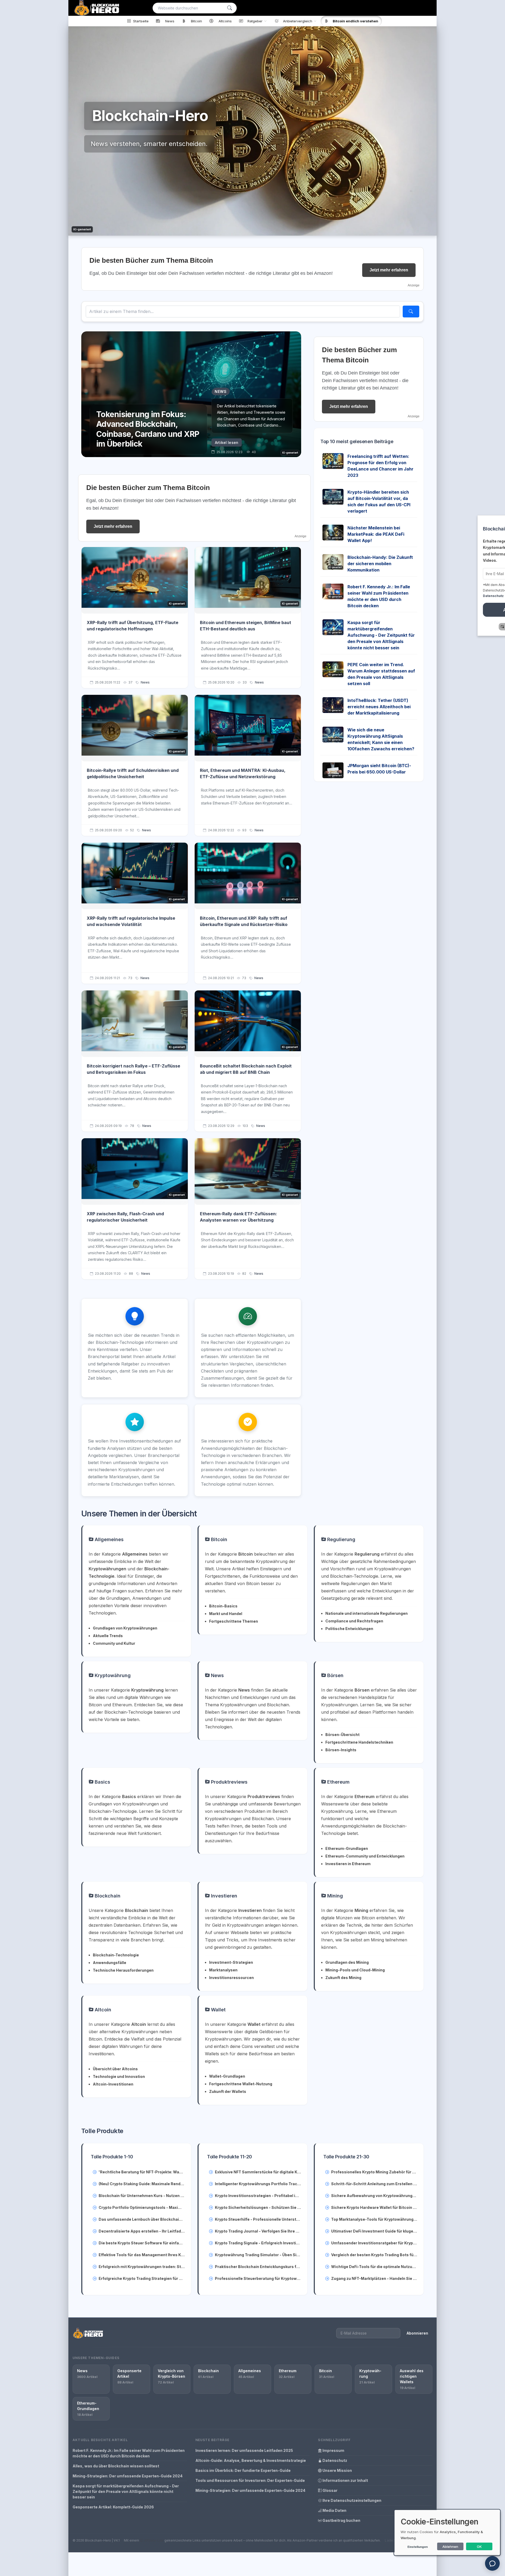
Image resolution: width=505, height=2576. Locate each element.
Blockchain (107, 1896)
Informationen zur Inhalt (345, 2480)
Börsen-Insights (341, 1750)
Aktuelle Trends (108, 1636)
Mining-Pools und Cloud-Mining (355, 1970)
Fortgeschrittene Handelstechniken (359, 1742)
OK (479, 2547)
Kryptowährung (112, 1675)
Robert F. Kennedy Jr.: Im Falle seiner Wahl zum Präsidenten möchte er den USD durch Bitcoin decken (129, 2453)
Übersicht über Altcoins (115, 2069)
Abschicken (466, 610)
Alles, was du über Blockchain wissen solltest (116, 2466)
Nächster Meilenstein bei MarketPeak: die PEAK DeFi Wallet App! (376, 534)
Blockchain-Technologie (116, 1955)
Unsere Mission (337, 2470)
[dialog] (447, 2532)
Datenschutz (334, 2460)
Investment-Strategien (231, 1962)
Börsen (335, 1675)
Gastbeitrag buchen (341, 2520)
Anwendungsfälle (110, 1963)
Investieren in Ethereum (348, 1864)
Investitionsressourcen (231, 1978)
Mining (334, 1896)
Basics (102, 1782)
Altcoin (102, 2010)
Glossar (330, 2490)
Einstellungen (418, 2547)
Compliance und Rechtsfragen (354, 1621)
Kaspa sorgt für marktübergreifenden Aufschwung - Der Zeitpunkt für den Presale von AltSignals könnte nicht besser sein (381, 635)
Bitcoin (218, 1539)
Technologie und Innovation (119, 2076)
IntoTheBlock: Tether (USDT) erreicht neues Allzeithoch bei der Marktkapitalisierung (379, 707)
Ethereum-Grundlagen (347, 1848)
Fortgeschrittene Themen (234, 1621)
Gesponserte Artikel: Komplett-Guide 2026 (113, 2507)
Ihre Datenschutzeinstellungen (352, 2500)
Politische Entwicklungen (349, 1629)
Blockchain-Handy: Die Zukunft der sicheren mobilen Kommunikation (380, 564)
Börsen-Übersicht (342, 1735)
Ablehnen (450, 2547)
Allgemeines (108, 1539)
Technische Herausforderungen (123, 1970)
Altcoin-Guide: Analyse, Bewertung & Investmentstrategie (251, 2460)
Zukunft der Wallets (228, 2091)
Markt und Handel (226, 1614)
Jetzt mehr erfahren (389, 270)
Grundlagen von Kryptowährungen (125, 1628)
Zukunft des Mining (343, 1978)
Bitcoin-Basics (223, 1606)
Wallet (218, 2010)
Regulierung (341, 1539)
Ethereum (338, 1782)
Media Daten (334, 2510)
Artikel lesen (227, 442)
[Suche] (230, 8)
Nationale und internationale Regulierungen (367, 1613)
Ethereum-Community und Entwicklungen (365, 1856)
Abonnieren (417, 2333)
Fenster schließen (468, 627)
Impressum (333, 2450)
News (145, 682)
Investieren (223, 1896)
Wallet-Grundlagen (227, 2076)
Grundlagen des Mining (347, 1962)
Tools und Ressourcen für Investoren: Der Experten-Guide (250, 2480)
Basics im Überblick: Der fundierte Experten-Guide (243, 2470)
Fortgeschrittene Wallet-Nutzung (241, 2084)
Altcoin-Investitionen (113, 2084)
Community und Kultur (114, 1643)
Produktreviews (229, 1782)
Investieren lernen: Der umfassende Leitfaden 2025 (244, 2450)
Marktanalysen (223, 1970)
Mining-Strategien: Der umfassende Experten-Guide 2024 (128, 2476)
